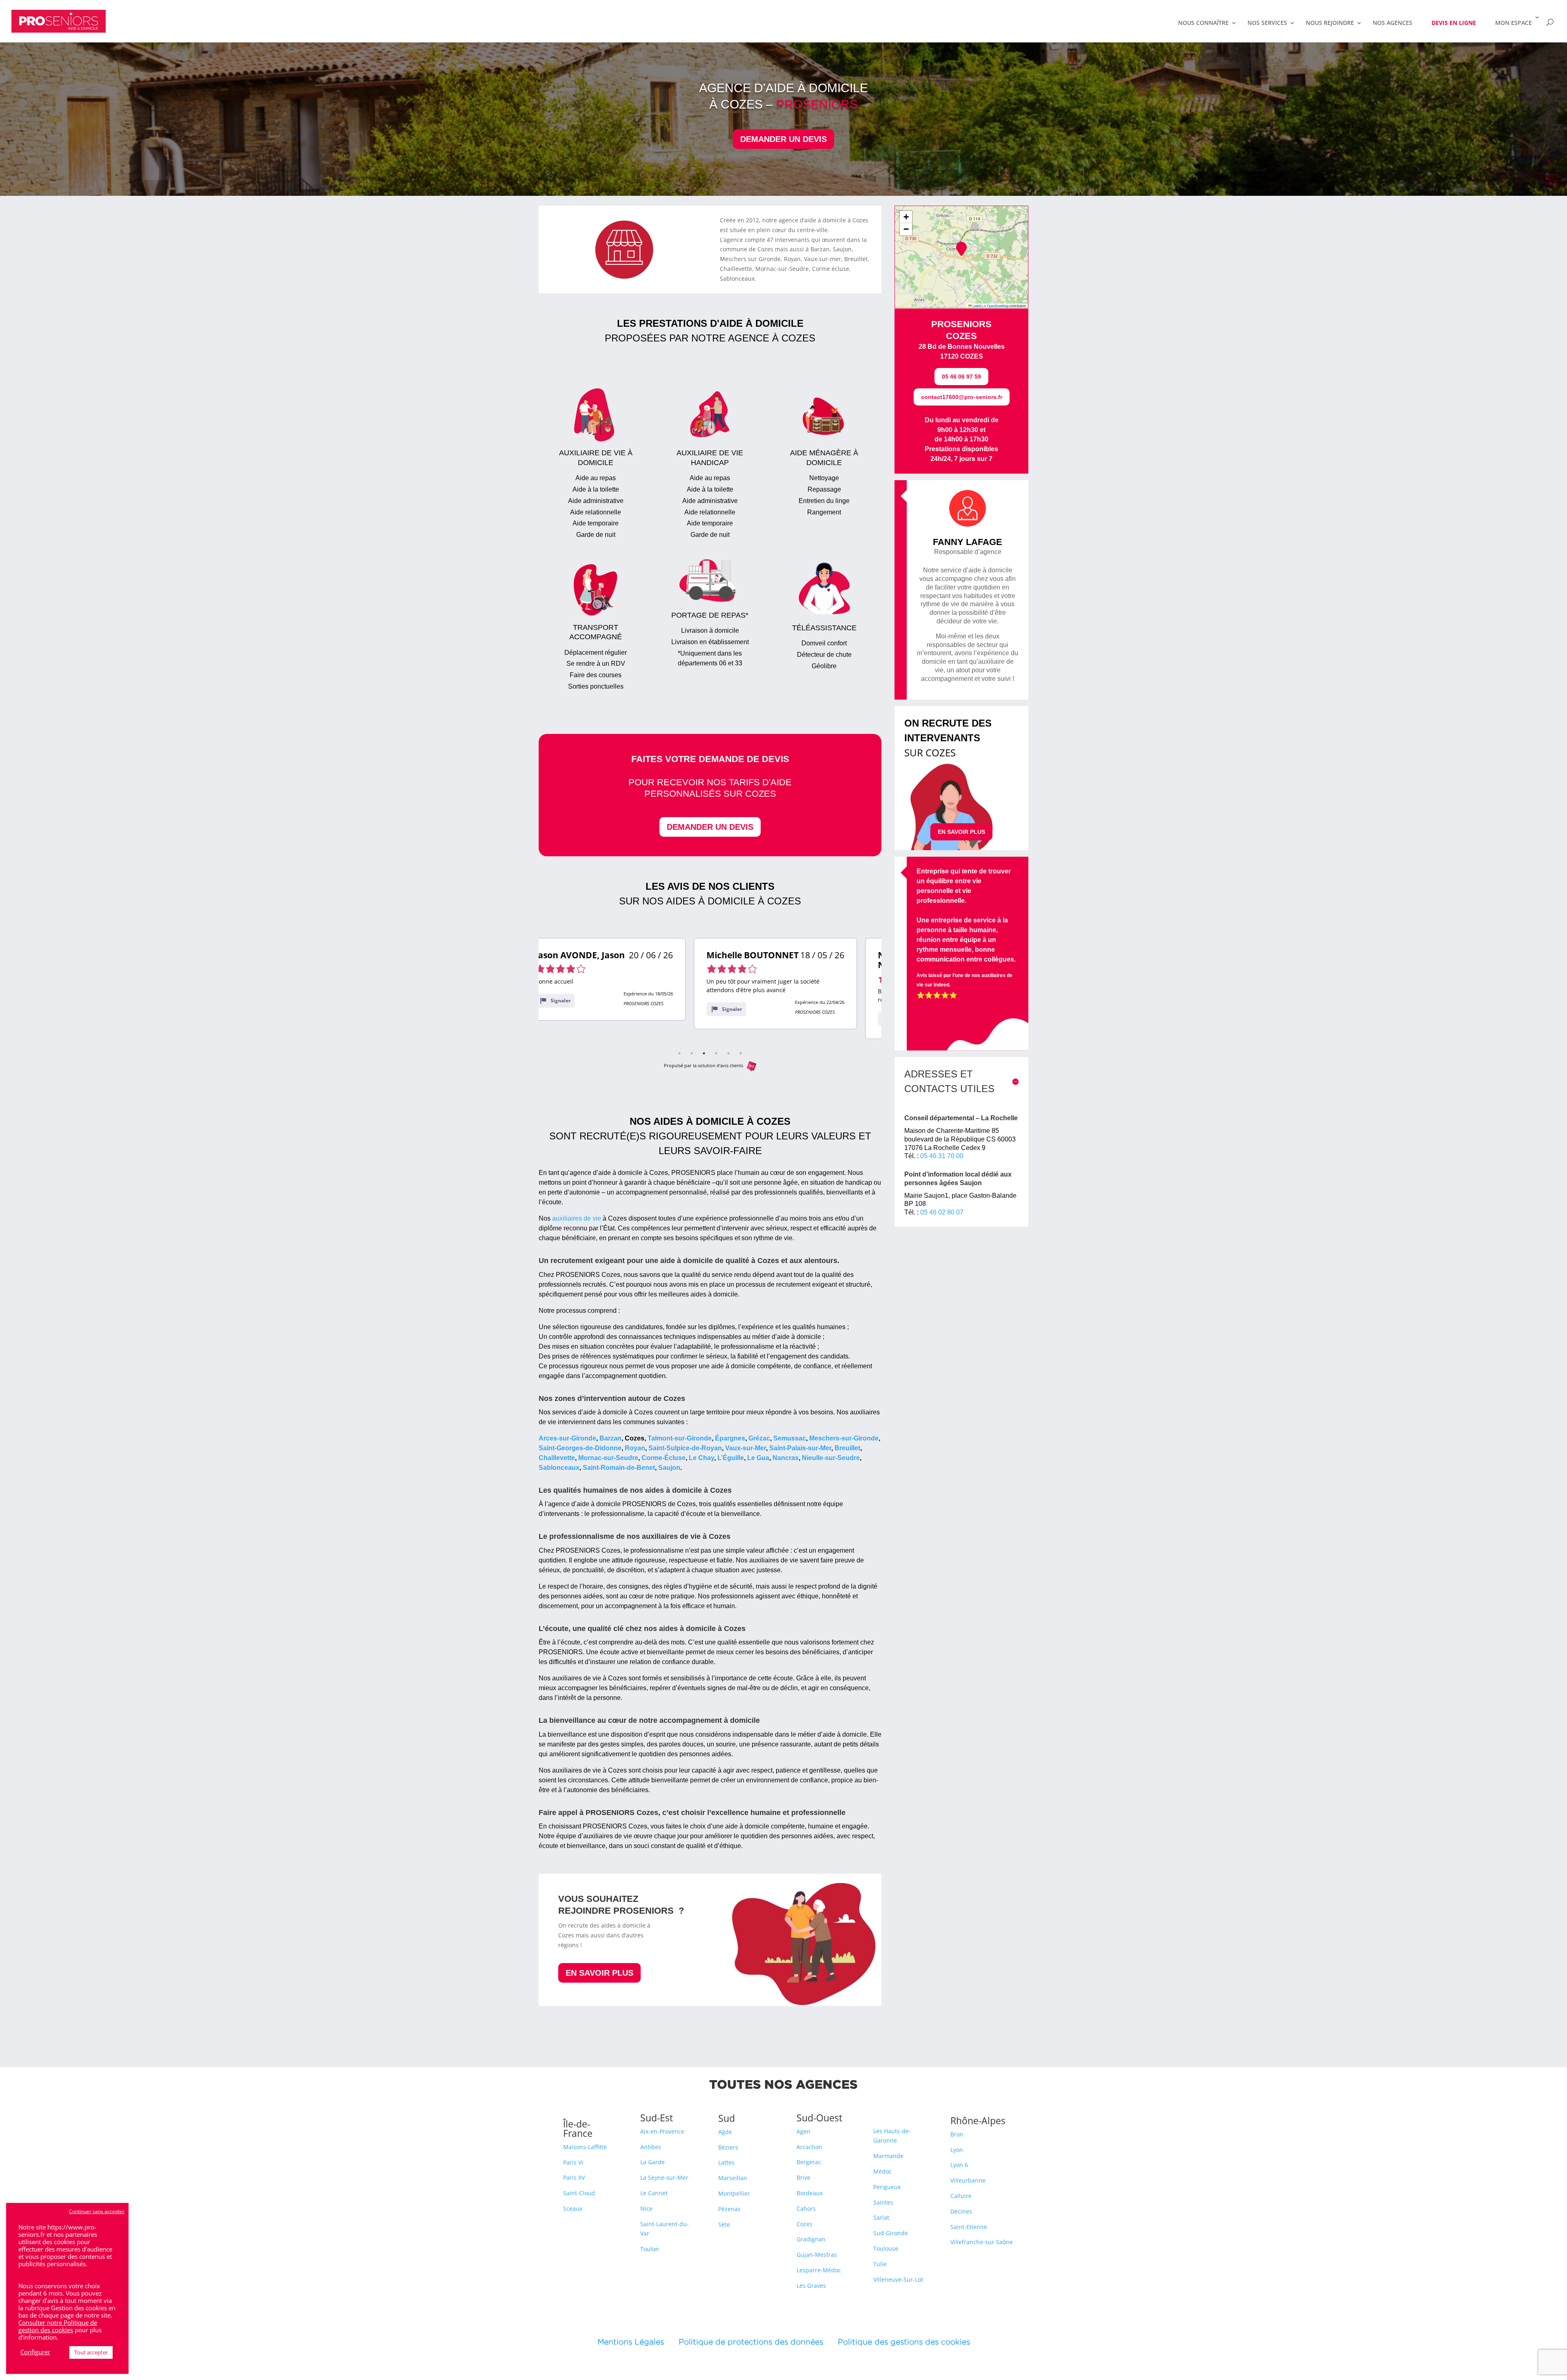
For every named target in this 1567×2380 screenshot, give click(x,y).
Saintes (883, 2202)
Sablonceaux (559, 1468)
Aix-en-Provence (662, 2131)
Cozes (805, 2224)
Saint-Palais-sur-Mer (800, 1448)
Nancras (786, 1458)
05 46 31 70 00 (942, 1156)
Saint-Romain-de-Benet (619, 1468)
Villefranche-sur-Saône (982, 2242)
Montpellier (734, 2193)
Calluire (961, 2196)
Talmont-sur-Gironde (680, 1438)
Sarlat (881, 2217)
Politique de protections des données (751, 2342)
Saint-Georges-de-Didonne (580, 1448)
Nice (646, 2208)
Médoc (882, 2171)
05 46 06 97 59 (961, 377)
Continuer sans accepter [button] (97, 2211)
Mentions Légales (638, 2342)
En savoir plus (599, 1973)
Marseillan (733, 2178)
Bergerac (809, 2162)
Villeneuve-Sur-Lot (898, 2279)
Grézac (759, 1438)
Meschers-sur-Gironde (844, 1438)
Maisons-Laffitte (585, 2147)
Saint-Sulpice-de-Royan (685, 1448)
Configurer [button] (35, 2352)
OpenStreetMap (998, 306)
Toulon (650, 2249)
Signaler (577, 1009)
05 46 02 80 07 (942, 1212)
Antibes (651, 2147)
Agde (725, 2132)
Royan (635, 1448)
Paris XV (574, 2177)
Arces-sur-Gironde (567, 1438)
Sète (724, 2224)
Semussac (790, 1438)
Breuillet (847, 1448)
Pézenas (729, 2209)
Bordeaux (810, 2193)
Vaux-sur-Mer (746, 1448)
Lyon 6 (959, 2165)
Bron (957, 2134)
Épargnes (730, 1438)
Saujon (669, 1468)
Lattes (726, 2162)
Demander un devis (783, 139)
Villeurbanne (968, 2180)
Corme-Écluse (664, 1458)
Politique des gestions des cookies (904, 2342)
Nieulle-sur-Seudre (830, 1458)
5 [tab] (728, 1053)
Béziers (728, 2147)
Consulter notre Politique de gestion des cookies (58, 2326)
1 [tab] (679, 1053)
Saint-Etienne (969, 2227)
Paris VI (573, 2162)
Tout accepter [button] (91, 2352)
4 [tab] (716, 1053)
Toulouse (886, 2248)
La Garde (653, 2162)
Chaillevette (557, 1458)
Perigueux (887, 2187)
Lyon (957, 2150)
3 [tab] (704, 1053)
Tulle (880, 2264)
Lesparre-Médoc (819, 2270)
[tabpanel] (620, 984)
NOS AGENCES (1393, 23)
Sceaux (573, 2208)
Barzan (610, 1438)
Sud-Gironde (891, 2233)
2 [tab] (692, 1053)
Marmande (888, 2156)
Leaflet (977, 306)
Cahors (806, 2208)
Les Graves (811, 2286)
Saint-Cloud (579, 2193)
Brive (803, 2177)
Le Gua (758, 1458)
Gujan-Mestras (817, 2255)
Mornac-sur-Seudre (608, 1458)
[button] (961, 249)
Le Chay (701, 1458)
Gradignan (811, 2239)
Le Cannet (654, 2193)
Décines (961, 2211)
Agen (803, 2131)
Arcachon (809, 2147)
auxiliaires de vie (576, 1218)
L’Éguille (731, 1458)
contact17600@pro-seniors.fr (962, 397)
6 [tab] (741, 1053)
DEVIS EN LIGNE (1454, 23)
